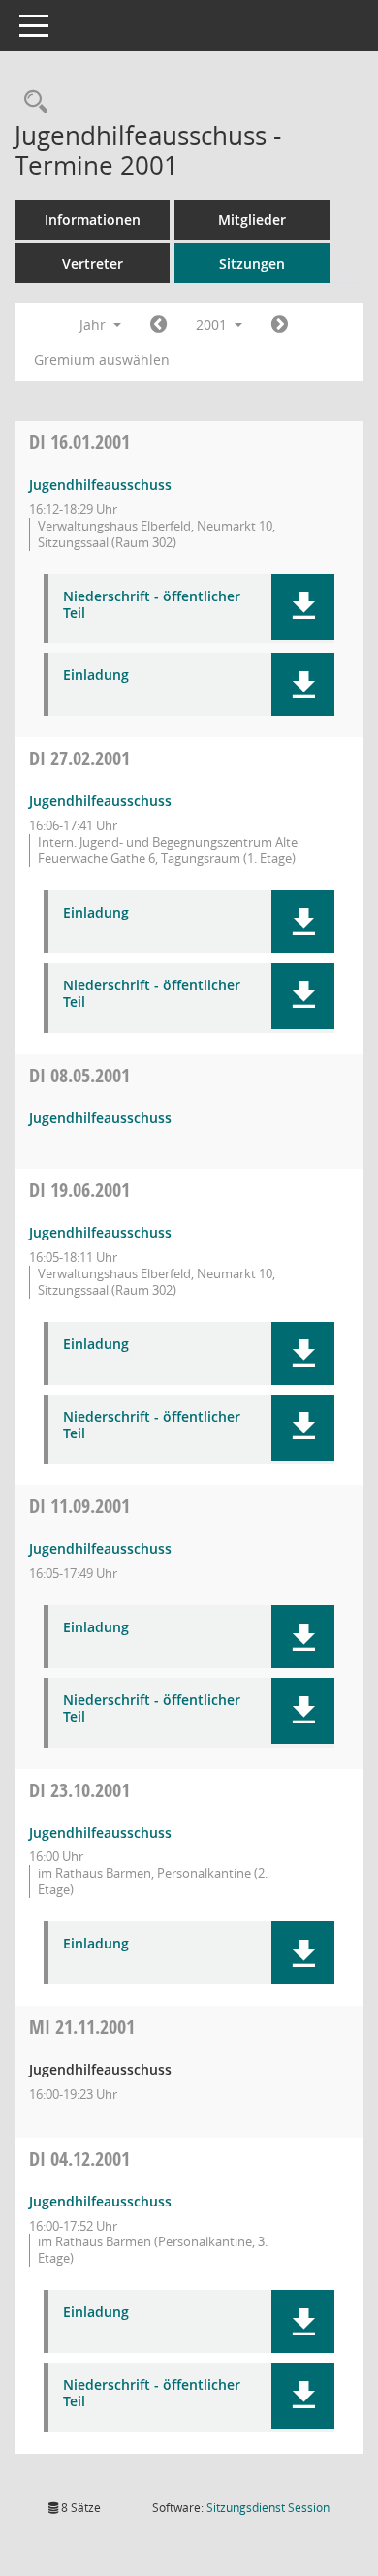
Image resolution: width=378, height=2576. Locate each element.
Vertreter (93, 263)
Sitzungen (252, 263)
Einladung (96, 676)
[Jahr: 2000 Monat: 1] (158, 325)
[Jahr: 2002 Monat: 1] (280, 325)
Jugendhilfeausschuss (100, 484)
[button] (303, 607)
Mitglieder (252, 220)
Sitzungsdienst (268, 2508)
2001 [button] (213, 324)
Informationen (93, 220)
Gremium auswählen (102, 359)
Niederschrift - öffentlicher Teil (152, 605)
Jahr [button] (94, 324)
